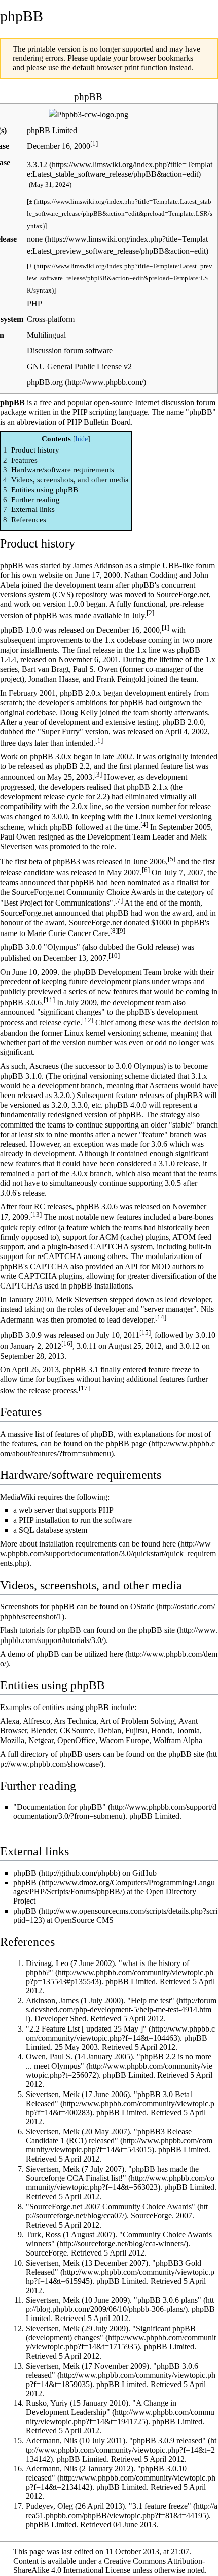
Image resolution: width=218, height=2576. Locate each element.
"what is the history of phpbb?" (107, 1968)
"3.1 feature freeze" (160, 2506)
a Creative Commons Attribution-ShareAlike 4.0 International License (109, 2566)
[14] (161, 1317)
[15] (145, 1332)
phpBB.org (45, 382)
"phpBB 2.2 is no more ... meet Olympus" (119, 2061)
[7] (119, 900)
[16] (67, 1344)
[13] (36, 1215)
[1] (94, 143)
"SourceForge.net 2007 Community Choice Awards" (111, 2207)
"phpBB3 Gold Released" (114, 2267)
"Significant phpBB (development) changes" (111, 2333)
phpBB (25, 1873)
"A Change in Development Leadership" (101, 2408)
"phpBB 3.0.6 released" (112, 2371)
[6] (146, 870)
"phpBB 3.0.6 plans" (168, 2300)
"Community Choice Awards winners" (119, 2239)
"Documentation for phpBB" (60, 1807)
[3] (98, 774)
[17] (84, 1388)
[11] (49, 1000)
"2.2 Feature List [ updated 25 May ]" (86, 2029)
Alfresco (37, 1721)
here (169, 1544)
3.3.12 (37, 164)
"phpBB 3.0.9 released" (168, 2441)
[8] (114, 931)
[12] (88, 1020)
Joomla (188, 1731)
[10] (114, 956)
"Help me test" (151, 2000)
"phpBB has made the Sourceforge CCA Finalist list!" (112, 2173)
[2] (150, 613)
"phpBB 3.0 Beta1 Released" (110, 2099)
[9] (121, 931)
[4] (144, 825)
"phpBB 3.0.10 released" (106, 2473)
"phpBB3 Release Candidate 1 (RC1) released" (109, 2136)
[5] (172, 859)
